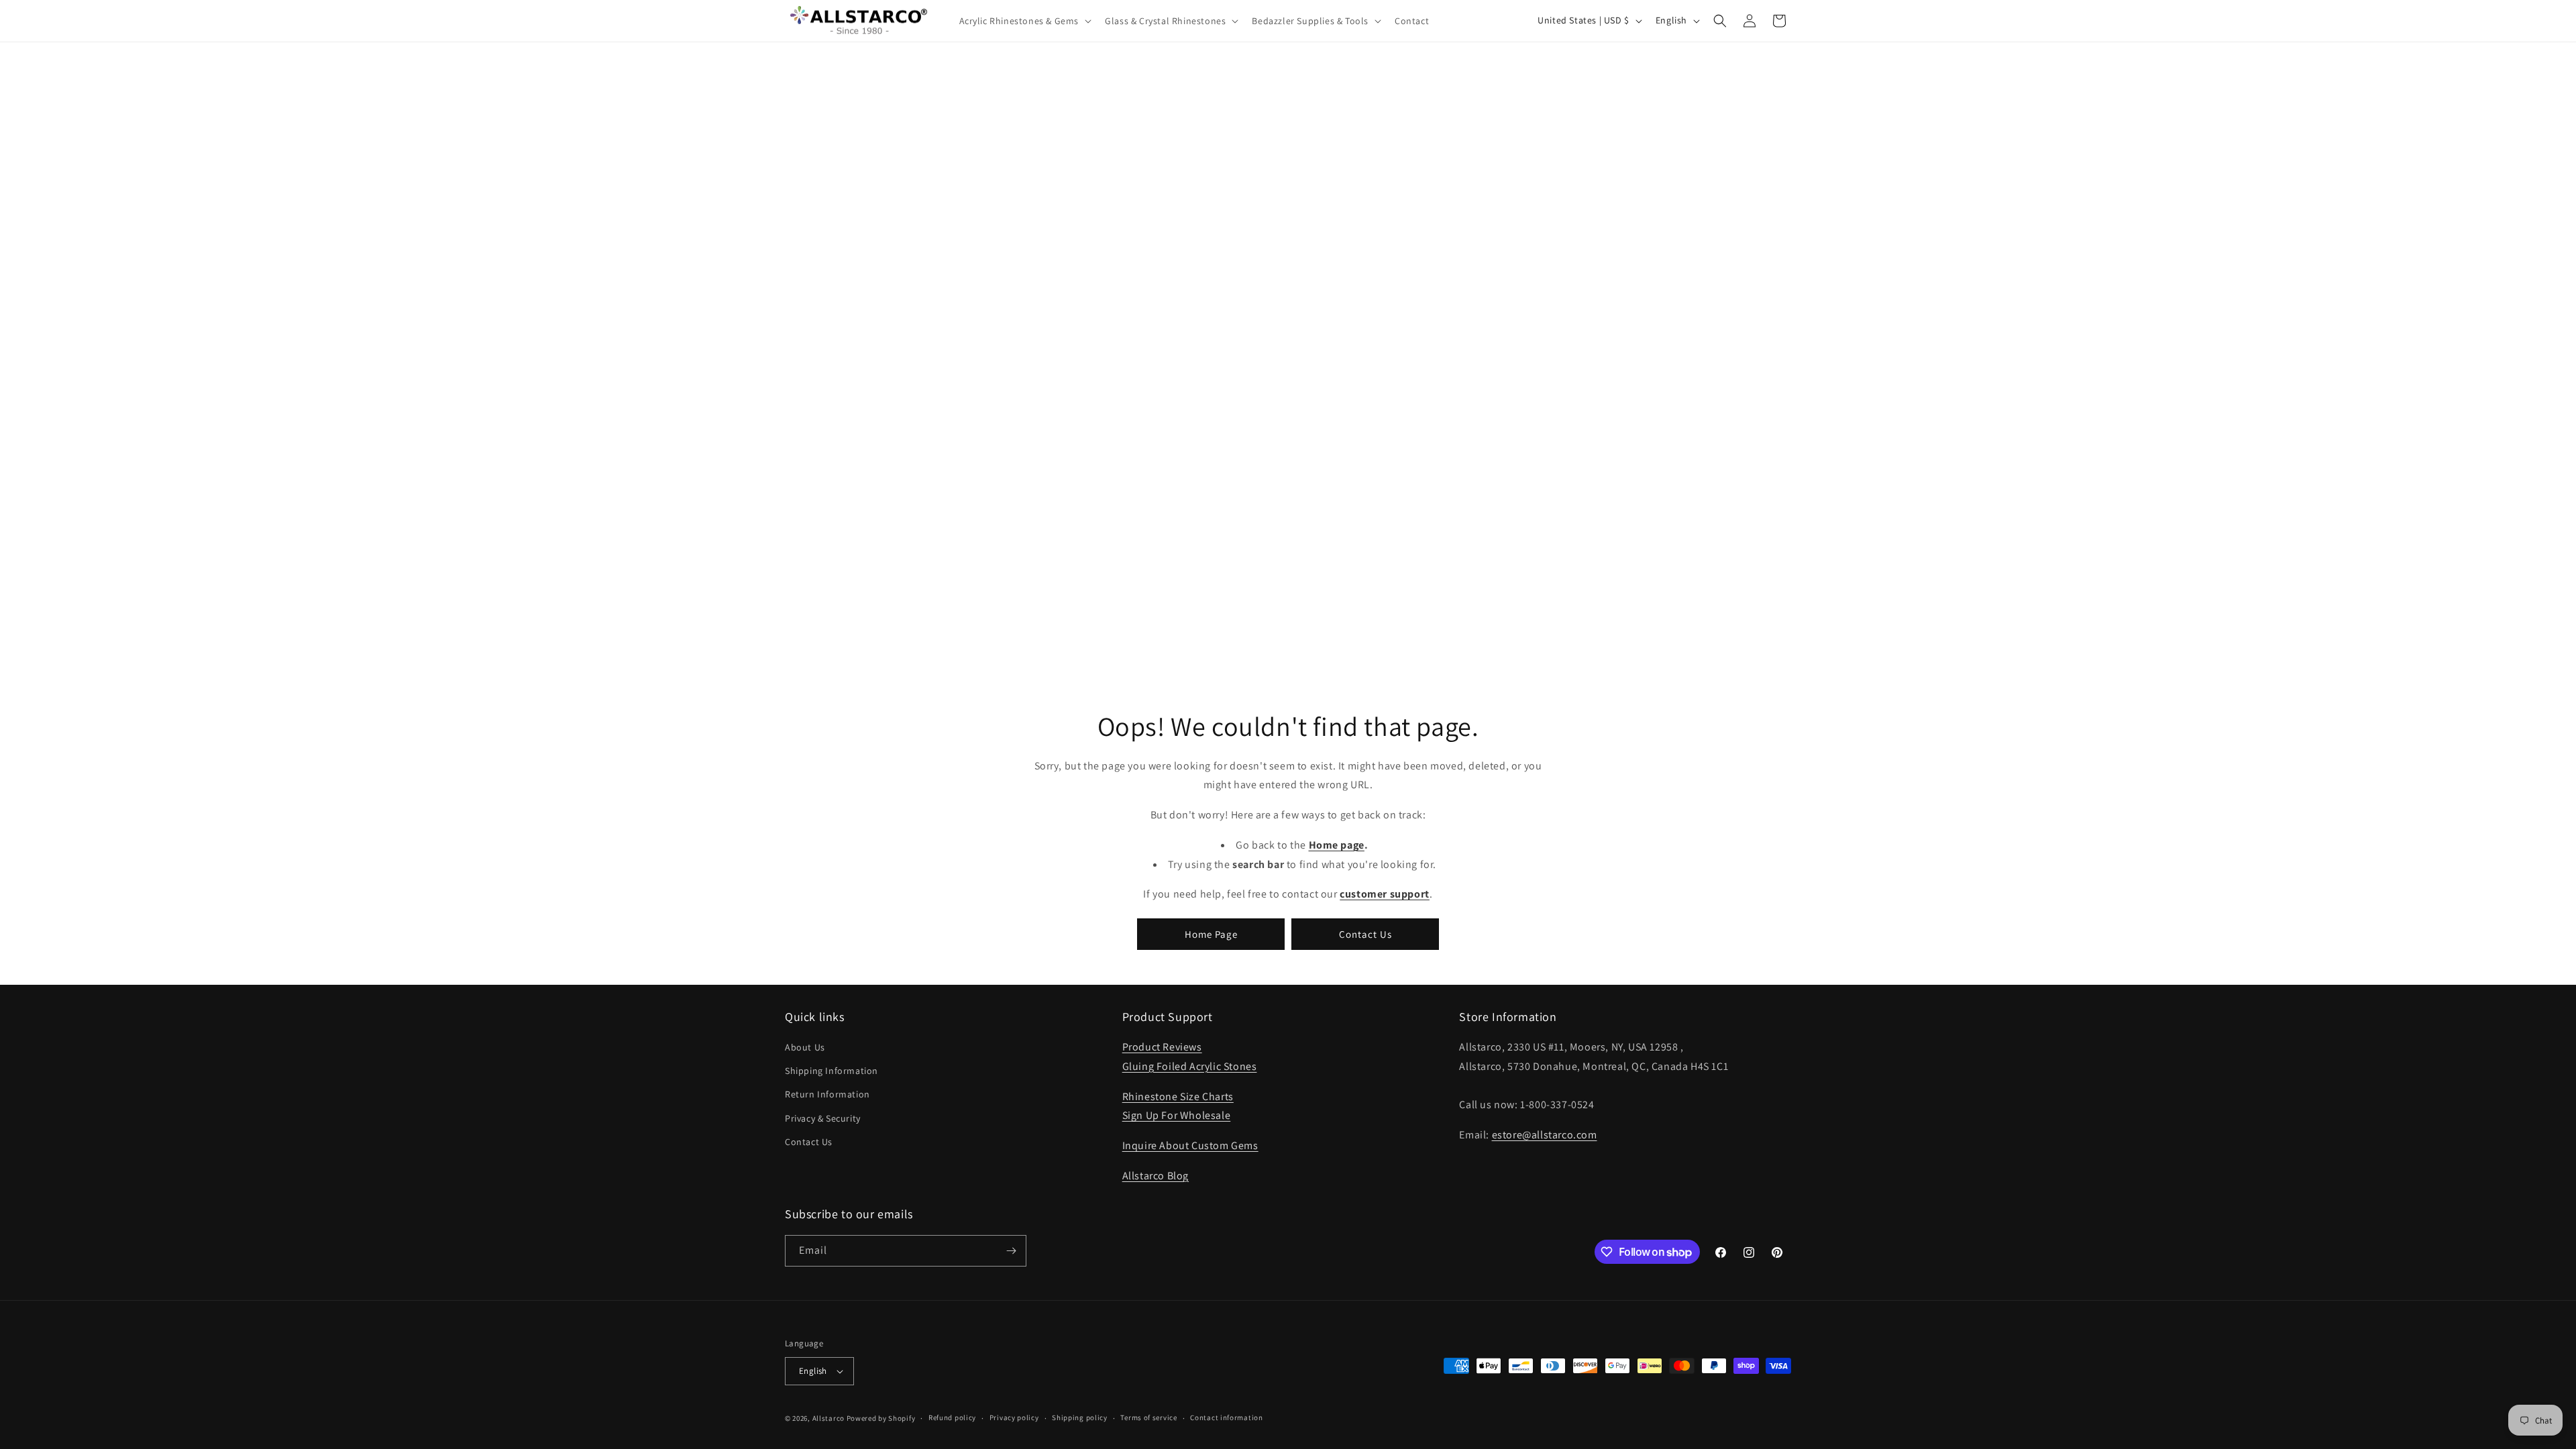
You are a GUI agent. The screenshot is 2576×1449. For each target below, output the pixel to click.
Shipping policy (1080, 1417)
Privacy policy (1014, 1417)
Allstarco (828, 1418)
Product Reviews (1162, 1047)
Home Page (1211, 933)
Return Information (827, 1094)
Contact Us (1365, 933)
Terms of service (1148, 1417)
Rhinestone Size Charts (1178, 1096)
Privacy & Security (823, 1118)
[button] (1024, 21)
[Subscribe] (1011, 1251)
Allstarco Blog (1156, 1176)
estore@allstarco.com (1545, 1135)
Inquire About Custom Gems (1190, 1145)
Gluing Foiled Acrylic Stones (1190, 1066)
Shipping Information (831, 1071)
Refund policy (952, 1417)
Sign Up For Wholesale (1177, 1115)
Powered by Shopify (881, 1418)
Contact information (1226, 1417)
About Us (805, 1047)
